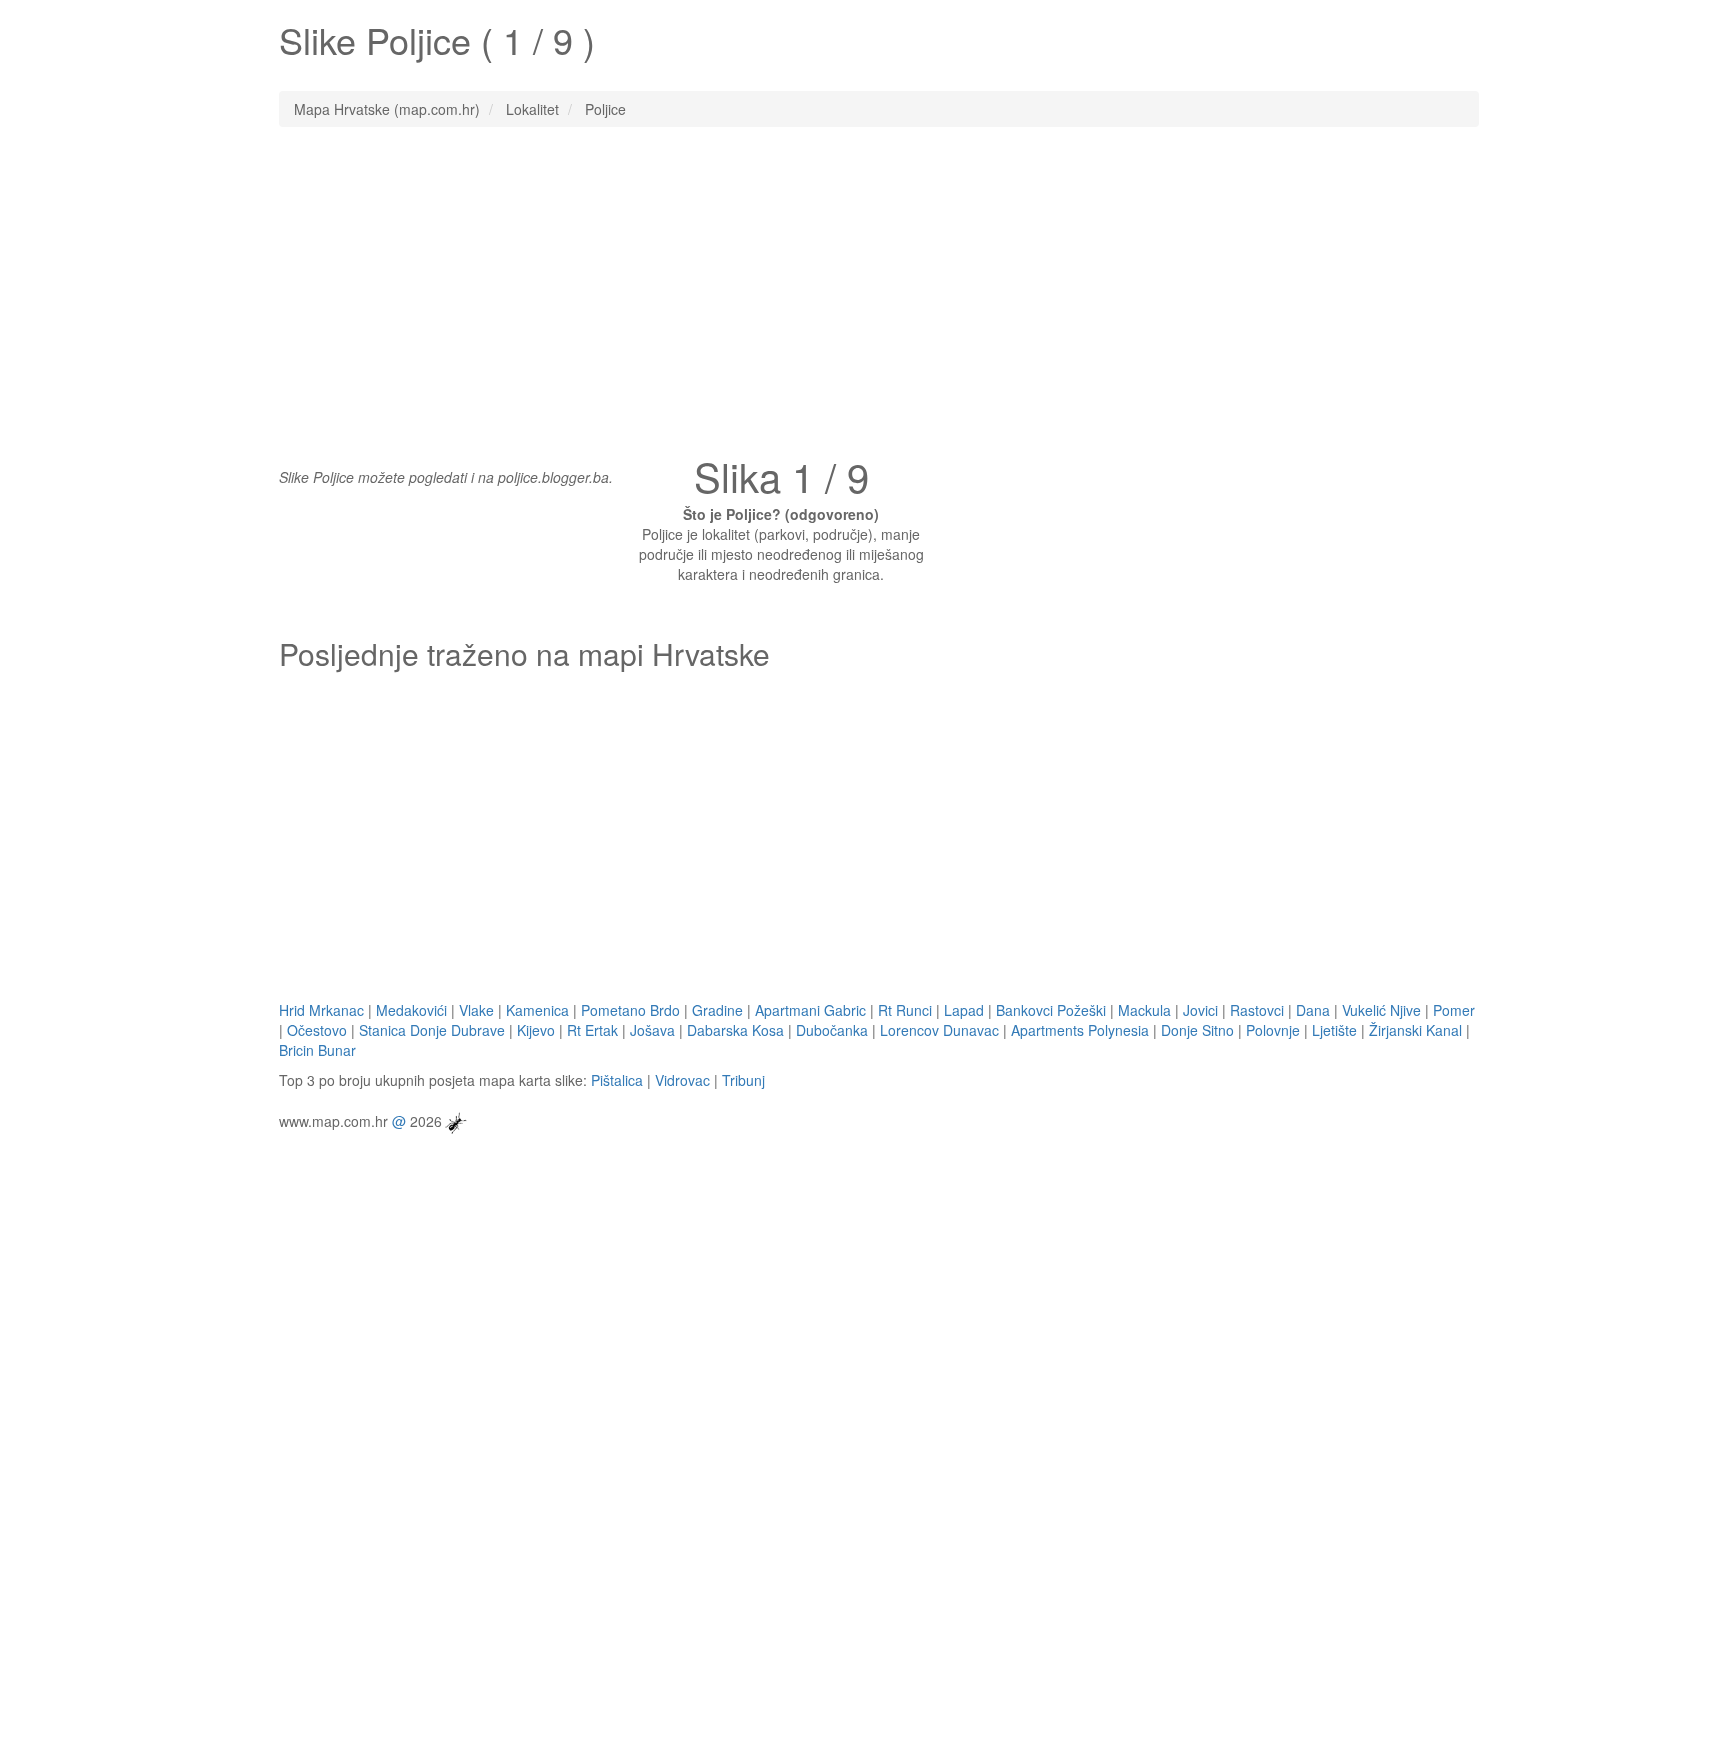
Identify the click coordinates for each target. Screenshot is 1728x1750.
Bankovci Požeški (1051, 1010)
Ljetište (1334, 1030)
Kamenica (537, 1010)
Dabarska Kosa (735, 1030)
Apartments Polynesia (1080, 1030)
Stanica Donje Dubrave (432, 1030)
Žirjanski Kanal (1415, 1030)
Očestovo (317, 1030)
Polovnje (1273, 1030)
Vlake (476, 1010)
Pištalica (617, 1080)
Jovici (1200, 1010)
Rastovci (1257, 1010)
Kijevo (536, 1030)
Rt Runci (905, 1010)
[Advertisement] (864, 287)
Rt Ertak (592, 1030)
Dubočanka (832, 1030)
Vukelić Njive (1381, 1010)
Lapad (964, 1010)
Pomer (1454, 1010)
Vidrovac (682, 1080)
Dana (1313, 1010)
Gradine (717, 1010)
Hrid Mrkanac (321, 1010)
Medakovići (411, 1010)
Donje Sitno (1197, 1030)
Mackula (1144, 1010)
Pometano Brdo (630, 1010)
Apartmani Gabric (810, 1010)
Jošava (652, 1030)
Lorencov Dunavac (939, 1030)
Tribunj (743, 1080)
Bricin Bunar (317, 1050)
